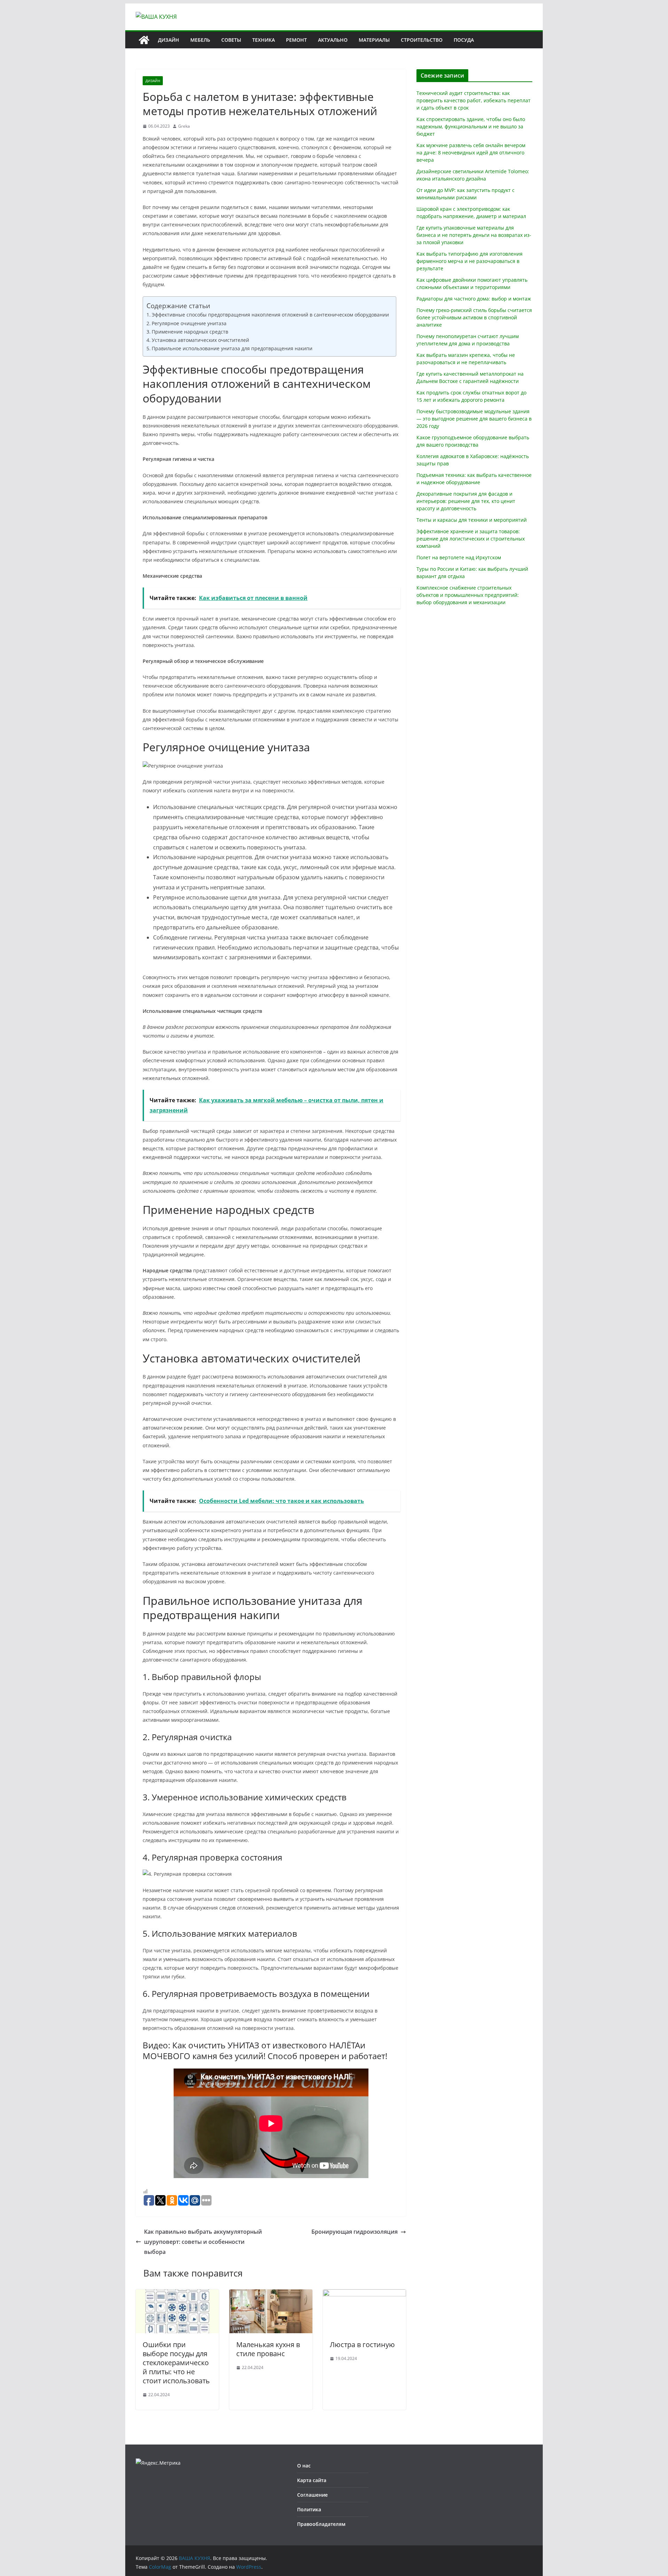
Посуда (464, 40)
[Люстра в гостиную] (364, 2294)
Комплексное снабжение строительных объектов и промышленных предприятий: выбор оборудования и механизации (468, 595)
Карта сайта (312, 2480)
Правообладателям (321, 2524)
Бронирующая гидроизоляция (355, 2232)
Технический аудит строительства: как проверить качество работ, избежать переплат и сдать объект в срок (474, 100)
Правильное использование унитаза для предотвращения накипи (232, 348)
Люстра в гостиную (362, 2345)
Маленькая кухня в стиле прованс (268, 2349)
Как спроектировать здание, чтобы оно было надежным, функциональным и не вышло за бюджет (471, 126)
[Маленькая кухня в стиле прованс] (271, 2294)
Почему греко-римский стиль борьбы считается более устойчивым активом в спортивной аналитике (474, 317)
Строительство (422, 40)
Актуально (333, 40)
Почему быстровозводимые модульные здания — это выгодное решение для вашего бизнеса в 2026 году (474, 419)
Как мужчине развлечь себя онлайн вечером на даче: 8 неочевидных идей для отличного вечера (471, 153)
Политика (309, 2509)
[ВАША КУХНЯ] (144, 40)
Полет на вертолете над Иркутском (459, 557)
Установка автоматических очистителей (200, 340)
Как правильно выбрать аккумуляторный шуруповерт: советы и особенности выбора (203, 2242)
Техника (264, 40)
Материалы (374, 40)
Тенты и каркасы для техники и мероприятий (472, 520)
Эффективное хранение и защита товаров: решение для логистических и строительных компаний (471, 539)
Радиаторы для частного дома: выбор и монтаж (474, 299)
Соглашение (312, 2495)
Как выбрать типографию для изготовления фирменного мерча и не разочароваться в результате (470, 261)
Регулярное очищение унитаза (189, 323)
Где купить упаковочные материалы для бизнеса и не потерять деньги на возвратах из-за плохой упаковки (474, 235)
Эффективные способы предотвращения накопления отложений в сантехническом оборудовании (270, 315)
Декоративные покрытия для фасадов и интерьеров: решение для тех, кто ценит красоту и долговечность (466, 501)
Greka (184, 126)
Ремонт (296, 40)
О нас (304, 2466)
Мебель (200, 40)
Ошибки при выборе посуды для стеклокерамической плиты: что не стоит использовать (176, 2363)
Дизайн (169, 40)
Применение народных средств (190, 332)
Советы (231, 40)
